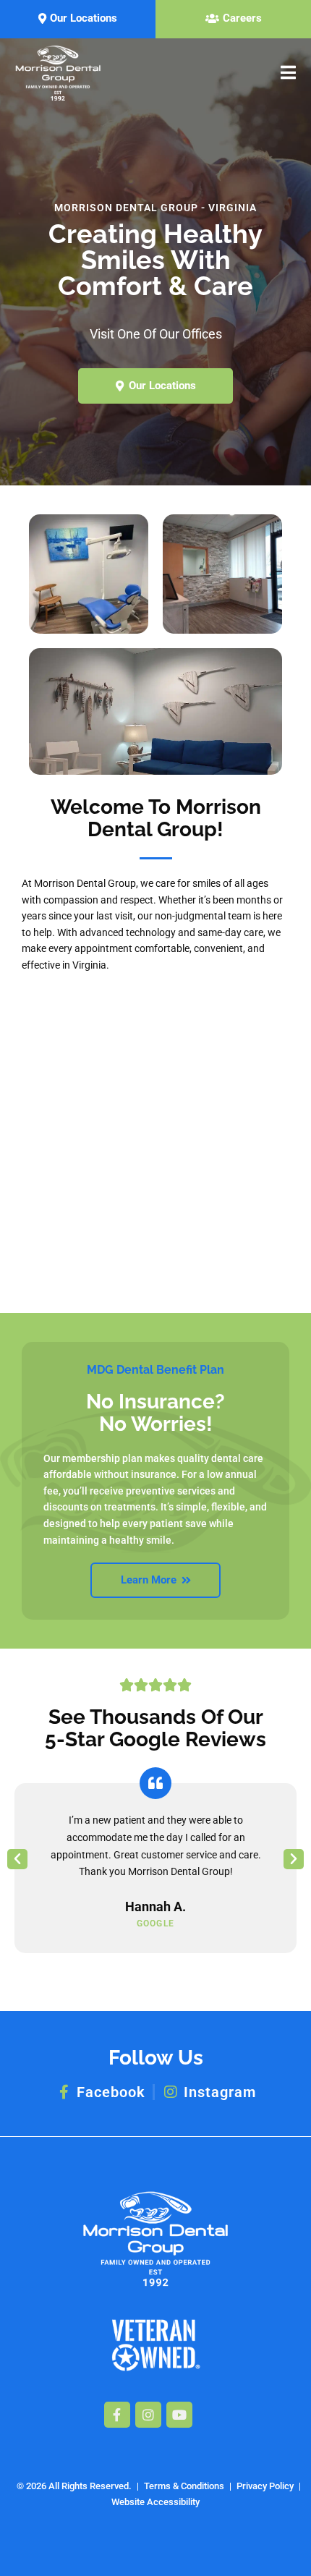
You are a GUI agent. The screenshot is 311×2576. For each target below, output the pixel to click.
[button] (17, 1859)
